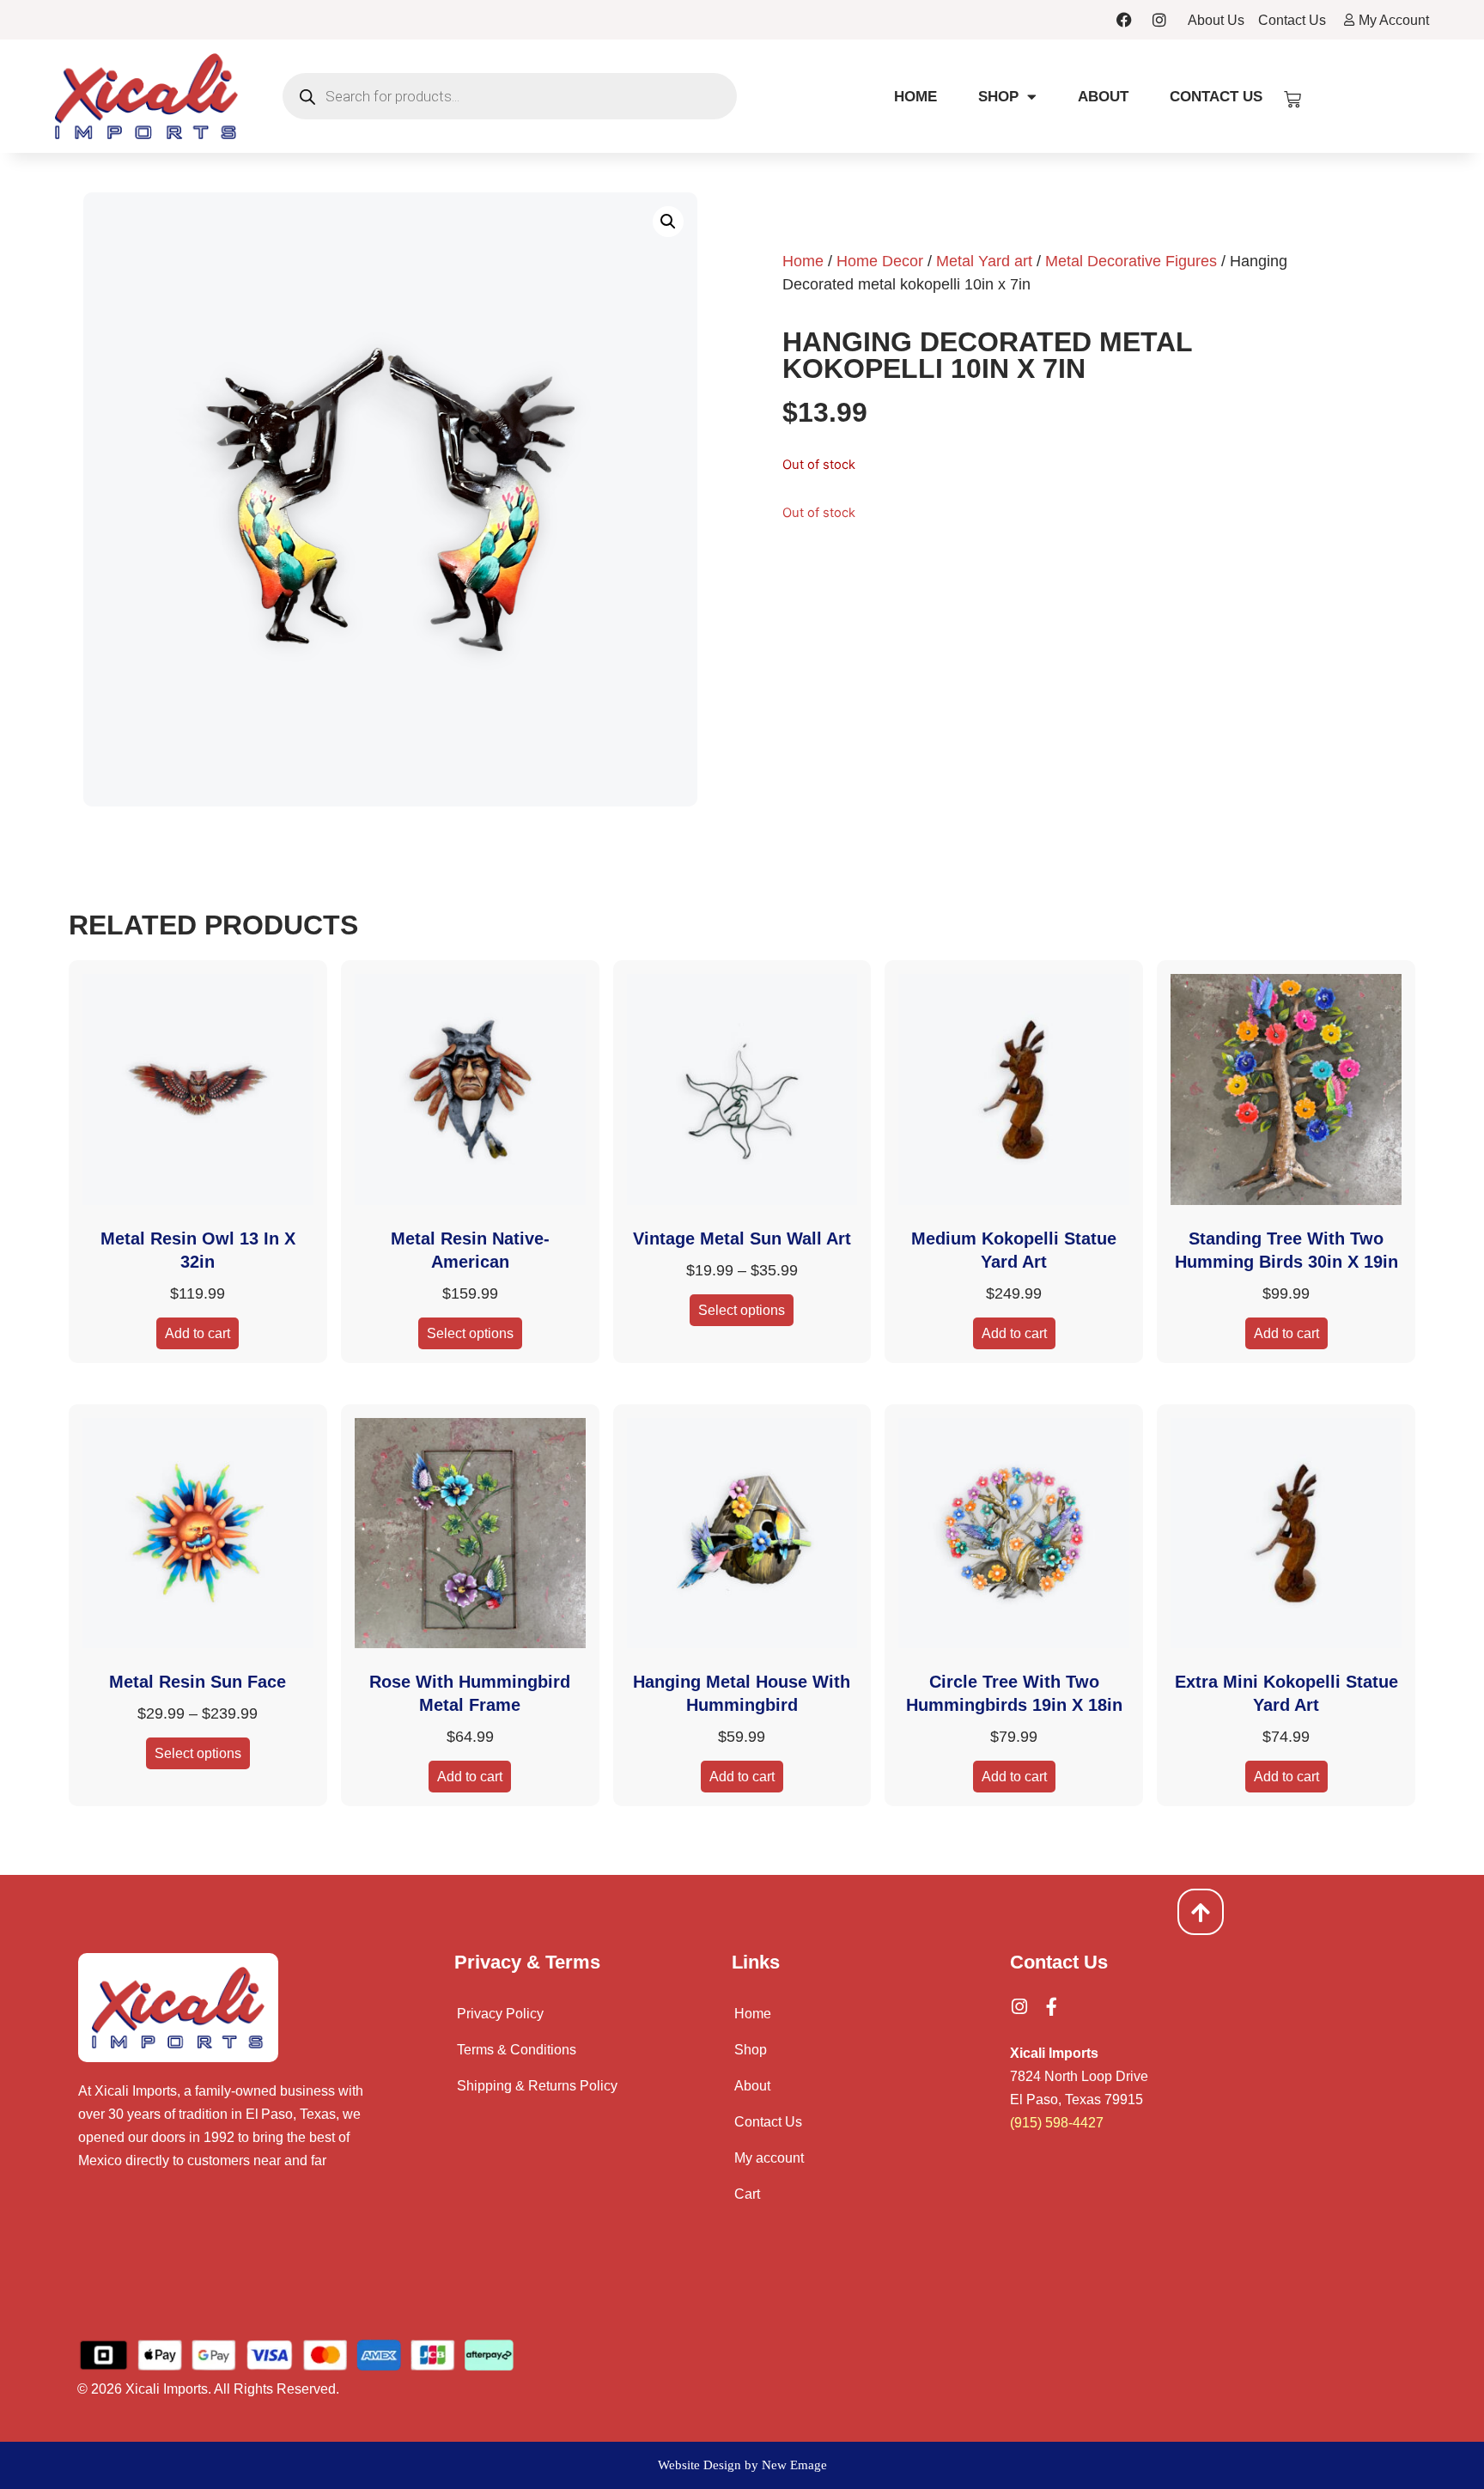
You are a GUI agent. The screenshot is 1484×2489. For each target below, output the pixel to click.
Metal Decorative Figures (1131, 261)
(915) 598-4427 (1057, 2123)
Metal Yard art (984, 261)
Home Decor (880, 261)
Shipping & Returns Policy (537, 2086)
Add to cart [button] (198, 1333)
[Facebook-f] (1052, 2007)
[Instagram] (1159, 20)
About (1103, 97)
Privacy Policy (500, 2014)
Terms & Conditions (517, 2050)
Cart (747, 2194)
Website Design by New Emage (742, 2465)
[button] (668, 222)
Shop (998, 97)
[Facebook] (1124, 20)
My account (769, 2158)
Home (915, 97)
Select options (470, 1333)
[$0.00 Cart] (1292, 100)
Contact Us (1216, 97)
